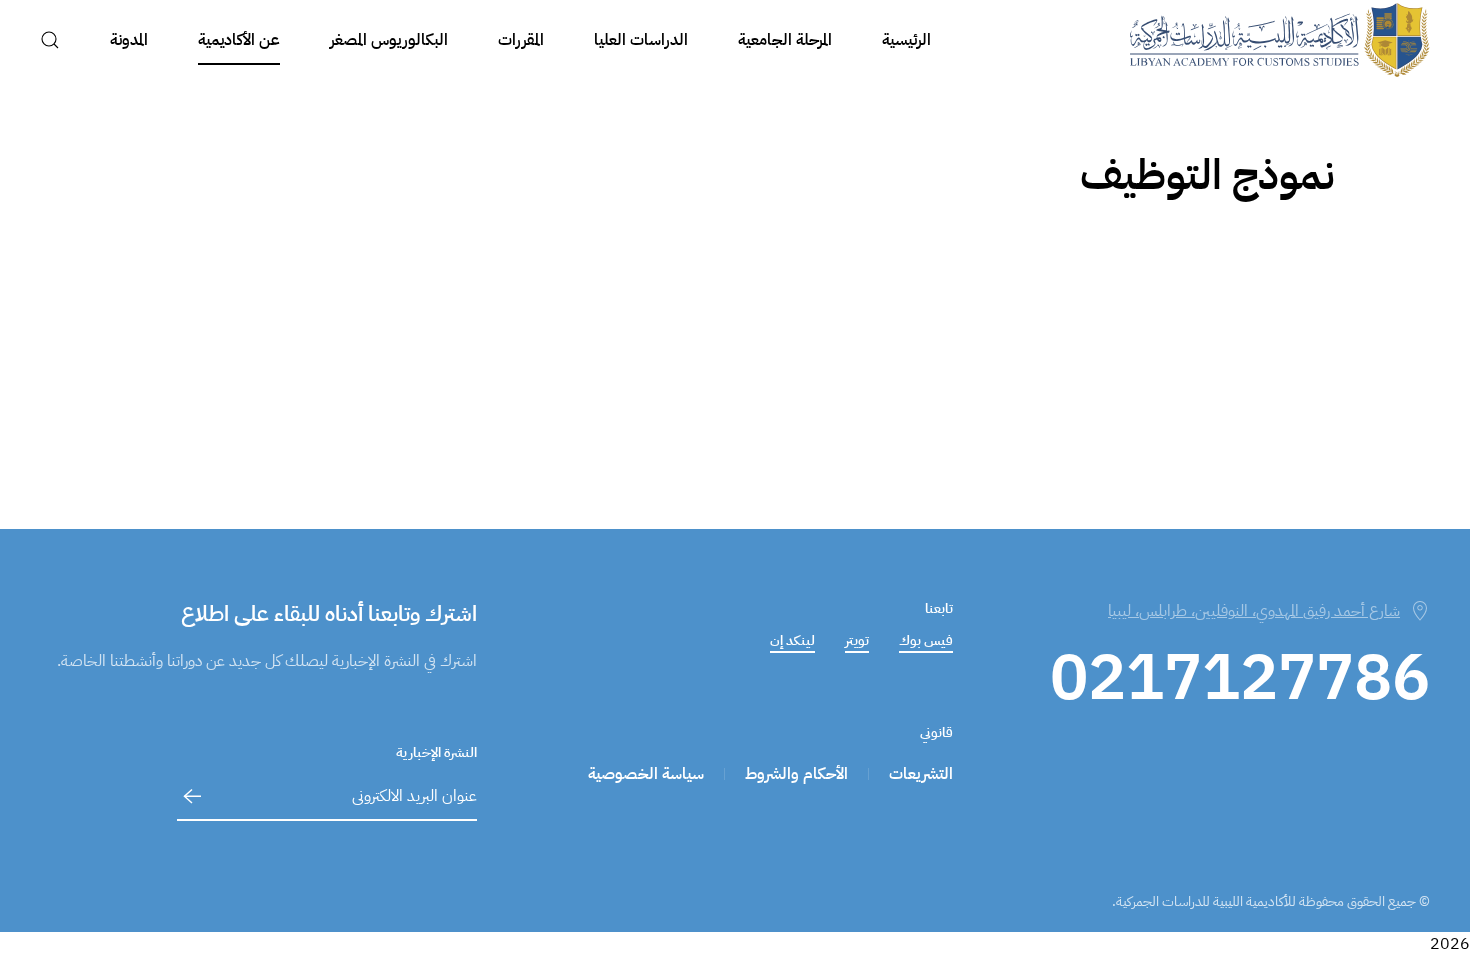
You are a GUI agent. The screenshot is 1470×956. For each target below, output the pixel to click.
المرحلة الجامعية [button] (785, 40)
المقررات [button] (521, 40)
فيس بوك (926, 640)
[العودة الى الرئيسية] (1280, 40)
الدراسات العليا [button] (641, 40)
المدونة (129, 40)
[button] (50, 40)
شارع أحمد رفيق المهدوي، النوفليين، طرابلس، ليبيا (1254, 611)
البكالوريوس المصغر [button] (389, 40)
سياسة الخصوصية (646, 774)
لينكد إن (792, 640)
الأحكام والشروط (796, 774)
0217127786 (1240, 678)
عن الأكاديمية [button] (239, 40)
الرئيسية (906, 40)
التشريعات (921, 774)
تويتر (857, 640)
